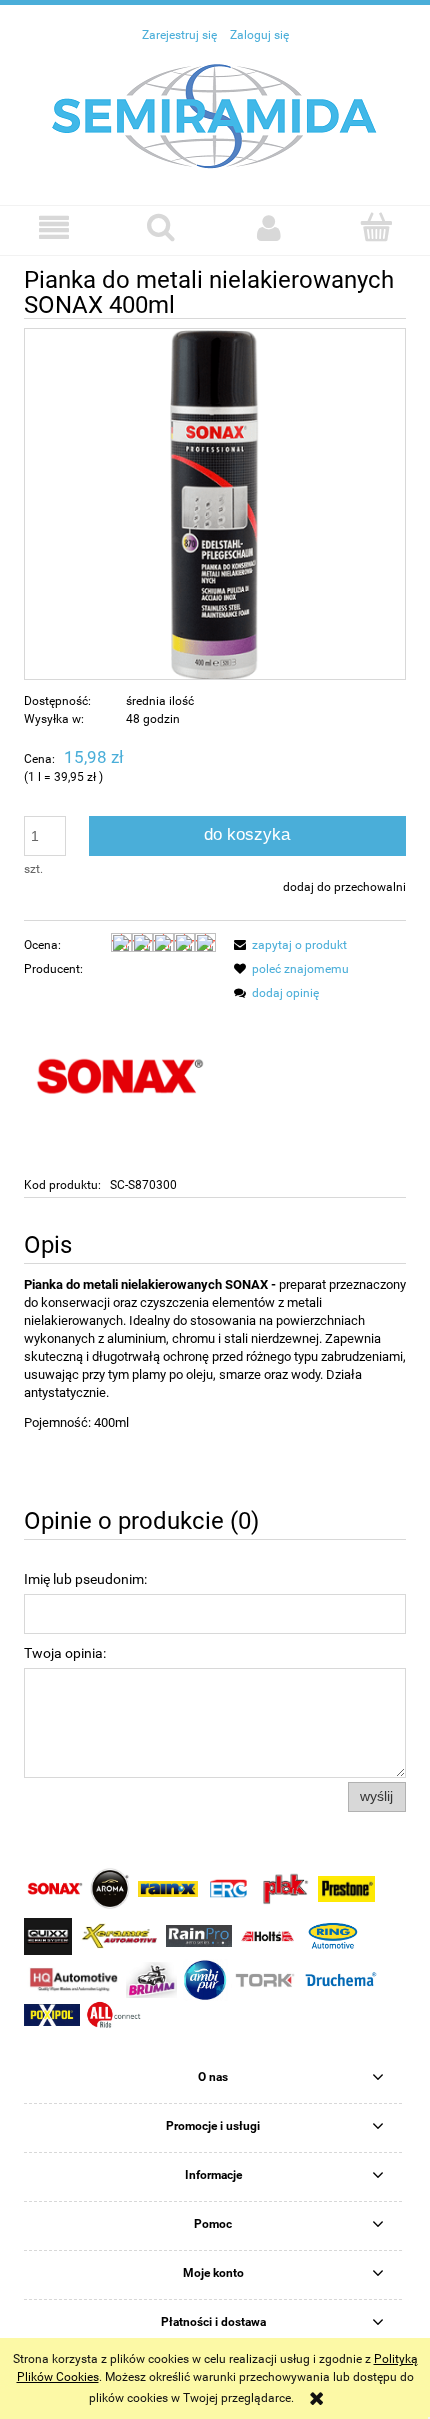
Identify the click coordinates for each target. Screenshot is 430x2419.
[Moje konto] (269, 227)
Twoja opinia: (65, 1653)
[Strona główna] (215, 115)
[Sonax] (120, 1076)
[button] (54, 227)
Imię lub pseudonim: (85, 1579)
